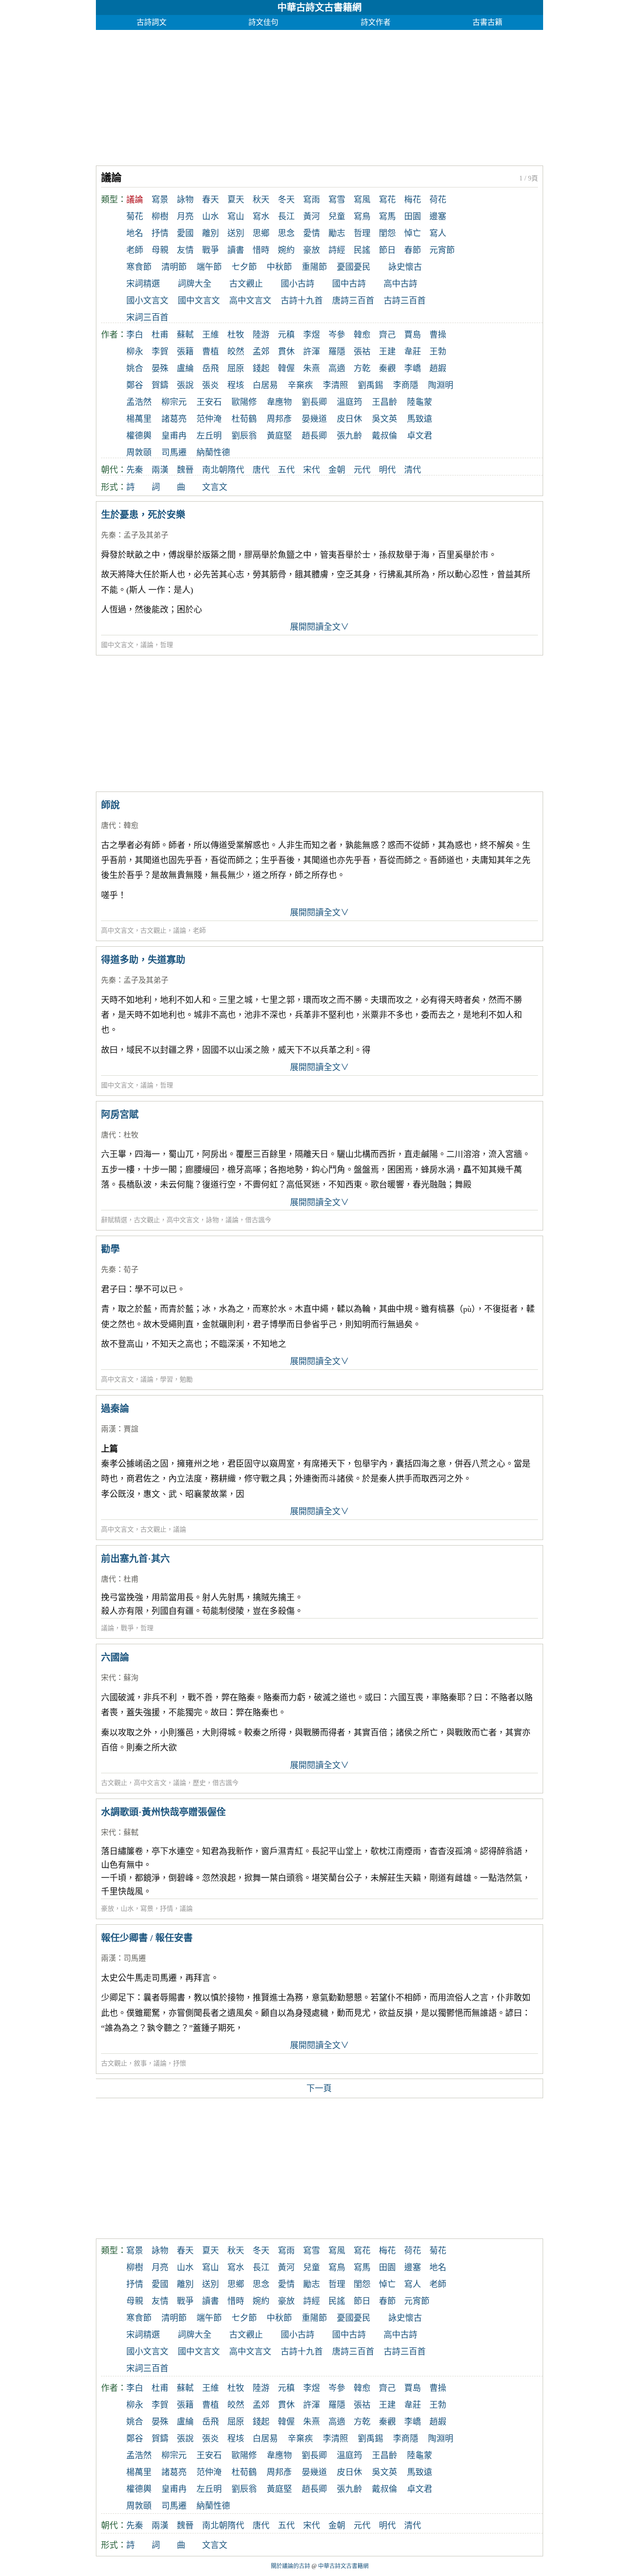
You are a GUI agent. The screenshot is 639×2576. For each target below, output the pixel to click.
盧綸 (185, 368)
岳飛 (211, 368)
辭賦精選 (114, 1220)
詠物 (185, 200)
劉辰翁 (244, 436)
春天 (211, 200)
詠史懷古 (405, 267)
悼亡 (413, 233)
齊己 (387, 335)
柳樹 (160, 216)
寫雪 (337, 200)
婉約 (286, 250)
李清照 (335, 385)
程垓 (236, 385)
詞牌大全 (195, 284)
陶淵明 (441, 385)
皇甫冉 (174, 436)
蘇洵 (131, 1678)
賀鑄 (160, 385)
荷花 (438, 200)
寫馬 (387, 216)
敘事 (140, 2063)
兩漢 (160, 470)
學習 (167, 1379)
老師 (135, 250)
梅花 (413, 200)
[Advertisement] (319, 95)
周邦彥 (279, 419)
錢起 (261, 368)
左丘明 (209, 436)
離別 (211, 233)
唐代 (261, 470)
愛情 (312, 233)
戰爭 (211, 250)
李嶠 (413, 368)
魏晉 (185, 470)
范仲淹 (209, 419)
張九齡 (349, 436)
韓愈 (362, 335)
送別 (236, 233)
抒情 (160, 233)
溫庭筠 (349, 402)
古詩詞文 (152, 22)
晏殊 (160, 368)
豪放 (312, 250)
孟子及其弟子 (146, 535)
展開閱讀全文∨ (319, 627)
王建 (387, 352)
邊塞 (438, 216)
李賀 (160, 352)
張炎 (211, 385)
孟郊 (261, 352)
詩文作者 (376, 22)
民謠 (362, 250)
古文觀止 (246, 284)
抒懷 (180, 2063)
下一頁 (319, 2088)
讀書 (236, 250)
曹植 (211, 352)
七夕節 (244, 267)
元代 (362, 470)
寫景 (160, 200)
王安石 (209, 402)
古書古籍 (487, 22)
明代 (387, 470)
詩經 (337, 250)
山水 (211, 216)
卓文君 (420, 436)
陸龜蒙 (420, 402)
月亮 (185, 216)
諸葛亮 (174, 419)
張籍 (185, 352)
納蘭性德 (213, 453)
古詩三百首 (405, 301)
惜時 (261, 250)
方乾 (362, 368)
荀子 (131, 1270)
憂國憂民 (354, 267)
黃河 (312, 216)
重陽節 (314, 267)
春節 (413, 250)
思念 (286, 233)
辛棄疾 (300, 385)
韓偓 (286, 368)
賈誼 (131, 1429)
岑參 (337, 335)
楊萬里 (139, 419)
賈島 (413, 335)
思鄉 (261, 233)
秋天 (261, 200)
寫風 (362, 200)
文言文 (215, 487)
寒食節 (139, 267)
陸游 (261, 335)
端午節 (209, 267)
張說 (185, 385)
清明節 (174, 267)
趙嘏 (438, 368)
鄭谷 (135, 385)
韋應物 (279, 402)
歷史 (199, 1783)
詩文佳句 (263, 22)
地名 (135, 233)
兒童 (337, 216)
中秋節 (279, 267)
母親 (160, 250)
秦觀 (387, 368)
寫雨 (312, 200)
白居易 (265, 385)
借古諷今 (258, 1220)
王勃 (438, 352)
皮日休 (349, 419)
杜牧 (236, 335)
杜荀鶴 (244, 419)
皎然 (236, 352)
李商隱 (406, 385)
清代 (413, 470)
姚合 (135, 368)
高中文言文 (250, 301)
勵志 (337, 233)
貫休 (286, 352)
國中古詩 (349, 284)
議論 (147, 645)
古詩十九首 (302, 301)
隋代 (236, 470)
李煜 (312, 335)
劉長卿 (314, 402)
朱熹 (312, 368)
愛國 (185, 233)
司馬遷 (174, 453)
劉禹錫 (370, 385)
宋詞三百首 (147, 317)
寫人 (438, 233)
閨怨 (387, 233)
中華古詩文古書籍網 (319, 7)
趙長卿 (314, 436)
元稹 (286, 335)
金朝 (337, 470)
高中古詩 (400, 284)
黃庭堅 (279, 436)
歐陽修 (244, 402)
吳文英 (385, 419)
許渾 (312, 352)
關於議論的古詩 (290, 2566)
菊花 (135, 216)
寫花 (387, 200)
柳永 (135, 352)
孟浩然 (139, 402)
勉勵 (186, 1379)
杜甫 (160, 335)
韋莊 (413, 352)
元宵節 (442, 250)
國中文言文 (199, 301)
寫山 (236, 216)
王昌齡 (385, 402)
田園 (413, 216)
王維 (211, 335)
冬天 (286, 200)
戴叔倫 (385, 436)
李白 (135, 335)
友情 (185, 250)
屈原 (236, 368)
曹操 (438, 335)
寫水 (261, 216)
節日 (387, 250)
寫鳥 (362, 216)
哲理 (362, 233)
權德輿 (139, 436)
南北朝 (215, 470)
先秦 (135, 470)
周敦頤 (139, 453)
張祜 (362, 352)
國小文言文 (147, 301)
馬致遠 (420, 419)
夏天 (236, 200)
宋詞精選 (143, 284)
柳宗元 (174, 402)
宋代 (312, 470)
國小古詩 (298, 284)
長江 (286, 216)
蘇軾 (185, 335)
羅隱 (337, 352)
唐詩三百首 (353, 301)
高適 (337, 368)
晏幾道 (314, 419)
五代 (286, 470)
